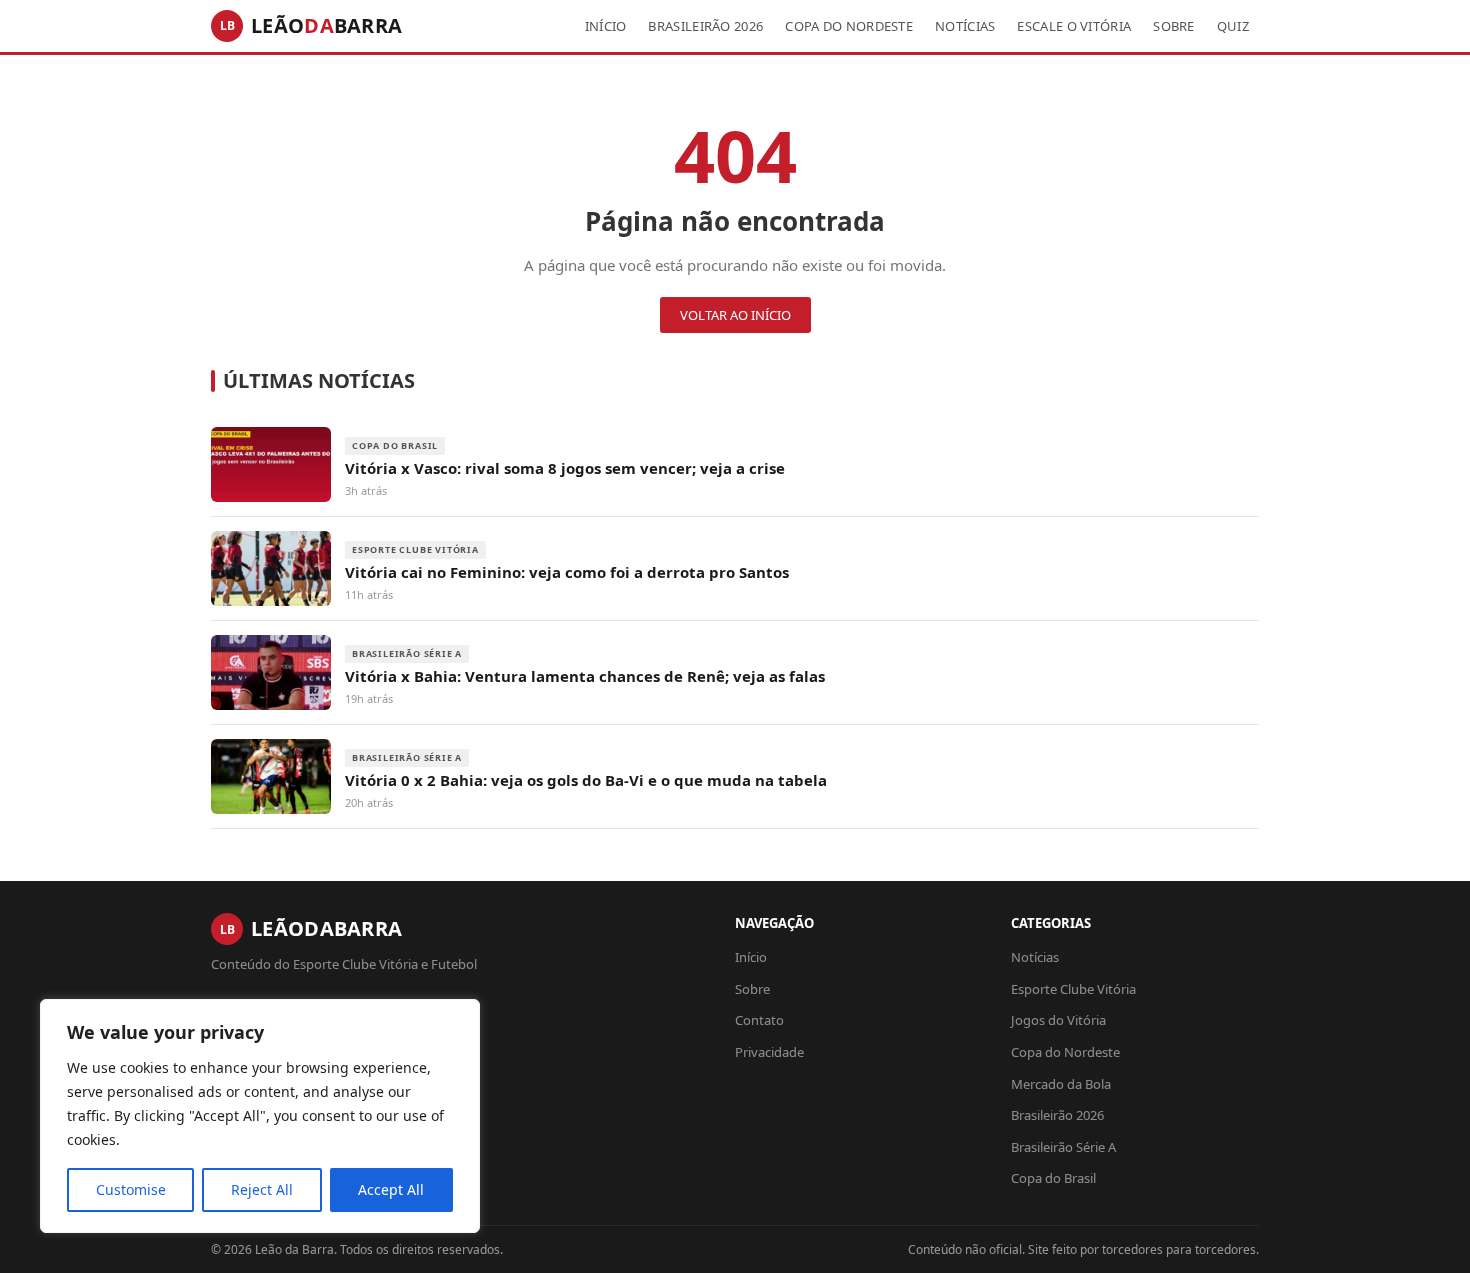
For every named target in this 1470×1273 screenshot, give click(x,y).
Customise (131, 1189)
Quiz (1233, 26)
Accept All (391, 1189)
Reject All (262, 1189)
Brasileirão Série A (1063, 1147)
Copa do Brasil (1053, 1178)
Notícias (965, 26)
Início (606, 26)
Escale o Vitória (1074, 26)
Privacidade (769, 1052)
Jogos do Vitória (1058, 1020)
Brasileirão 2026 (705, 26)
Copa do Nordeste (849, 26)
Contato (759, 1020)
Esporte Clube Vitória (1073, 989)
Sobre (1174, 26)
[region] (260, 1116)
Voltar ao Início (735, 315)
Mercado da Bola (1061, 1084)
